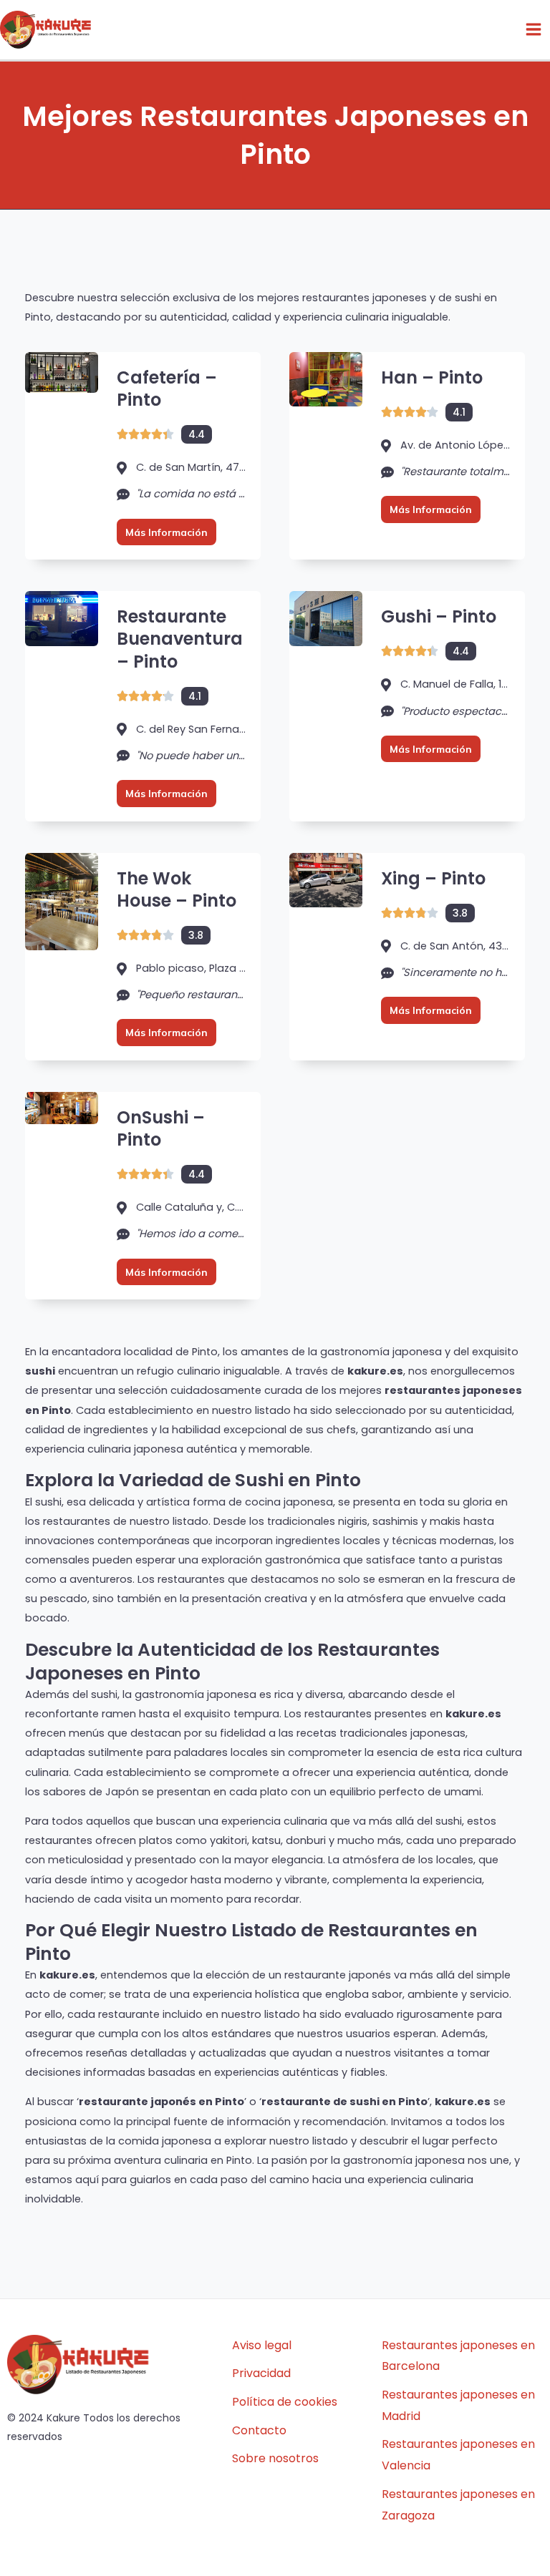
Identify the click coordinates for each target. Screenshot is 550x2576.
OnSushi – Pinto (161, 1128)
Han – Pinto (432, 377)
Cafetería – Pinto (167, 389)
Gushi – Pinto (439, 616)
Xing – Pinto (433, 878)
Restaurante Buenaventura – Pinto (180, 639)
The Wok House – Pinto (177, 889)
